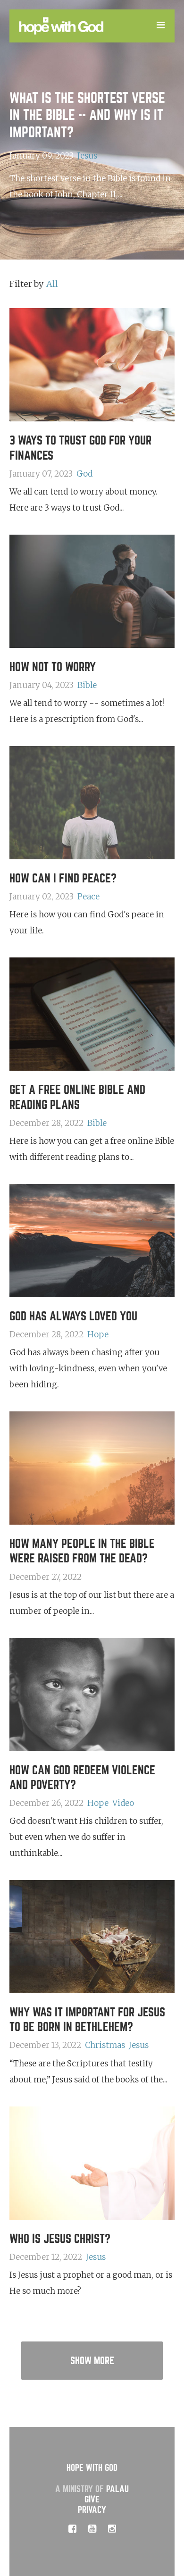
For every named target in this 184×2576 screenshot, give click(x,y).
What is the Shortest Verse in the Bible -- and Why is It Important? (87, 115)
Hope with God (92, 2468)
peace (88, 897)
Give (92, 2499)
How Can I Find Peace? (63, 878)
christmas (105, 2045)
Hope (98, 1334)
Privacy (92, 2510)
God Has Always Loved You (73, 1316)
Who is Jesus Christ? (60, 2239)
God (84, 474)
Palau (117, 2489)
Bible (87, 685)
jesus (87, 156)
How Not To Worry (53, 667)
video (123, 1803)
